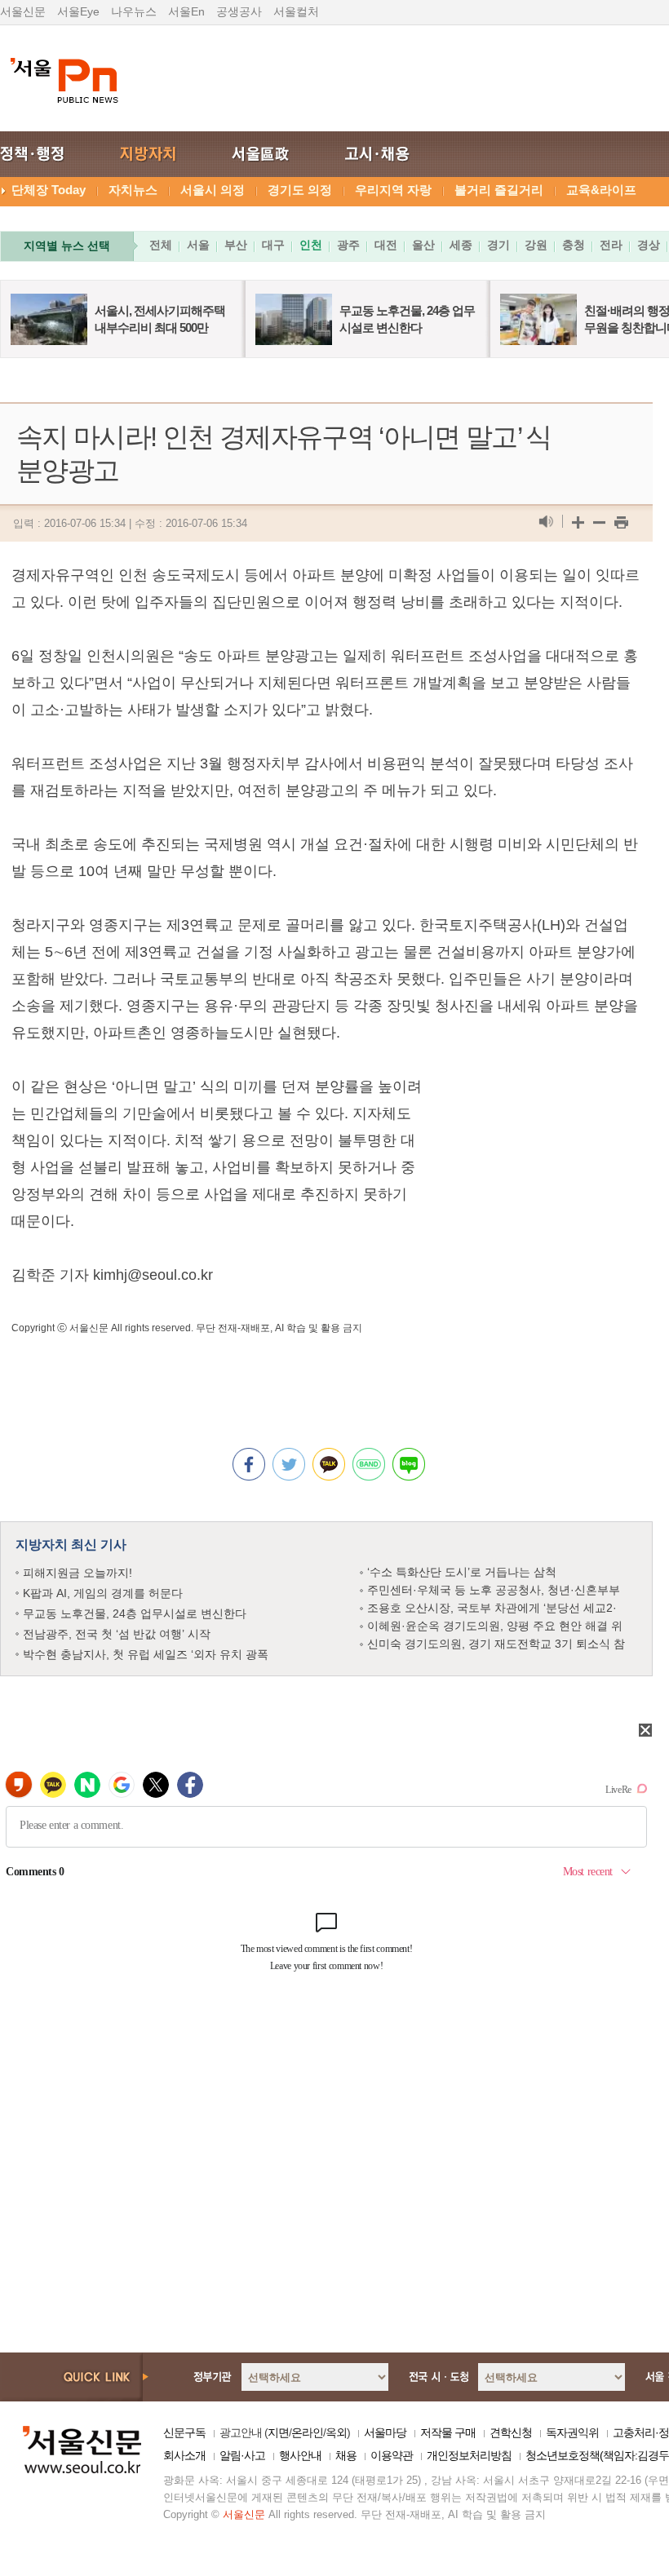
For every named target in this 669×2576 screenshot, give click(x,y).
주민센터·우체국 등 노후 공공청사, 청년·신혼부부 (494, 1590)
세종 (461, 245)
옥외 (336, 2432)
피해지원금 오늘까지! (78, 1573)
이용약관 (392, 2455)
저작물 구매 (448, 2432)
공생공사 (239, 11)
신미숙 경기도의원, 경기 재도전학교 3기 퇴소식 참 (496, 1644)
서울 (198, 245)
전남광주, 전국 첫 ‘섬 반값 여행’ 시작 (117, 1634)
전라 (611, 245)
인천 (311, 245)
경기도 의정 (300, 190)
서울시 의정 (213, 190)
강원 (536, 245)
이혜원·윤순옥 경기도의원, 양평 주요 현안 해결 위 (495, 1626)
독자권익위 (572, 2432)
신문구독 (184, 2432)
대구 (273, 245)
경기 (498, 245)
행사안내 (300, 2455)
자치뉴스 (133, 190)
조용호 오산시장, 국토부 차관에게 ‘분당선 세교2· (492, 1608)
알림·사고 (242, 2455)
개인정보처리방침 (469, 2455)
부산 (236, 245)
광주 (348, 245)
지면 (278, 2432)
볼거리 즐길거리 (499, 190)
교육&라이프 (601, 190)
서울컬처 (296, 11)
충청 (574, 245)
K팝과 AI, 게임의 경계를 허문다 (103, 1593)
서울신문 (23, 11)
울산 (423, 245)
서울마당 (385, 2432)
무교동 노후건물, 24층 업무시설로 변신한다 (135, 1613)
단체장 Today (49, 190)
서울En (186, 11)
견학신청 (511, 2432)
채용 (346, 2455)
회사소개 (184, 2455)
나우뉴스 (134, 11)
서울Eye (78, 11)
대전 (386, 245)
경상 (649, 245)
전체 (161, 245)
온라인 (307, 2432)
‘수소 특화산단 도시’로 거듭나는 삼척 (462, 1572)
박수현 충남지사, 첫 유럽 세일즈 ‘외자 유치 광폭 (146, 1654)
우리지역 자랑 (393, 190)
